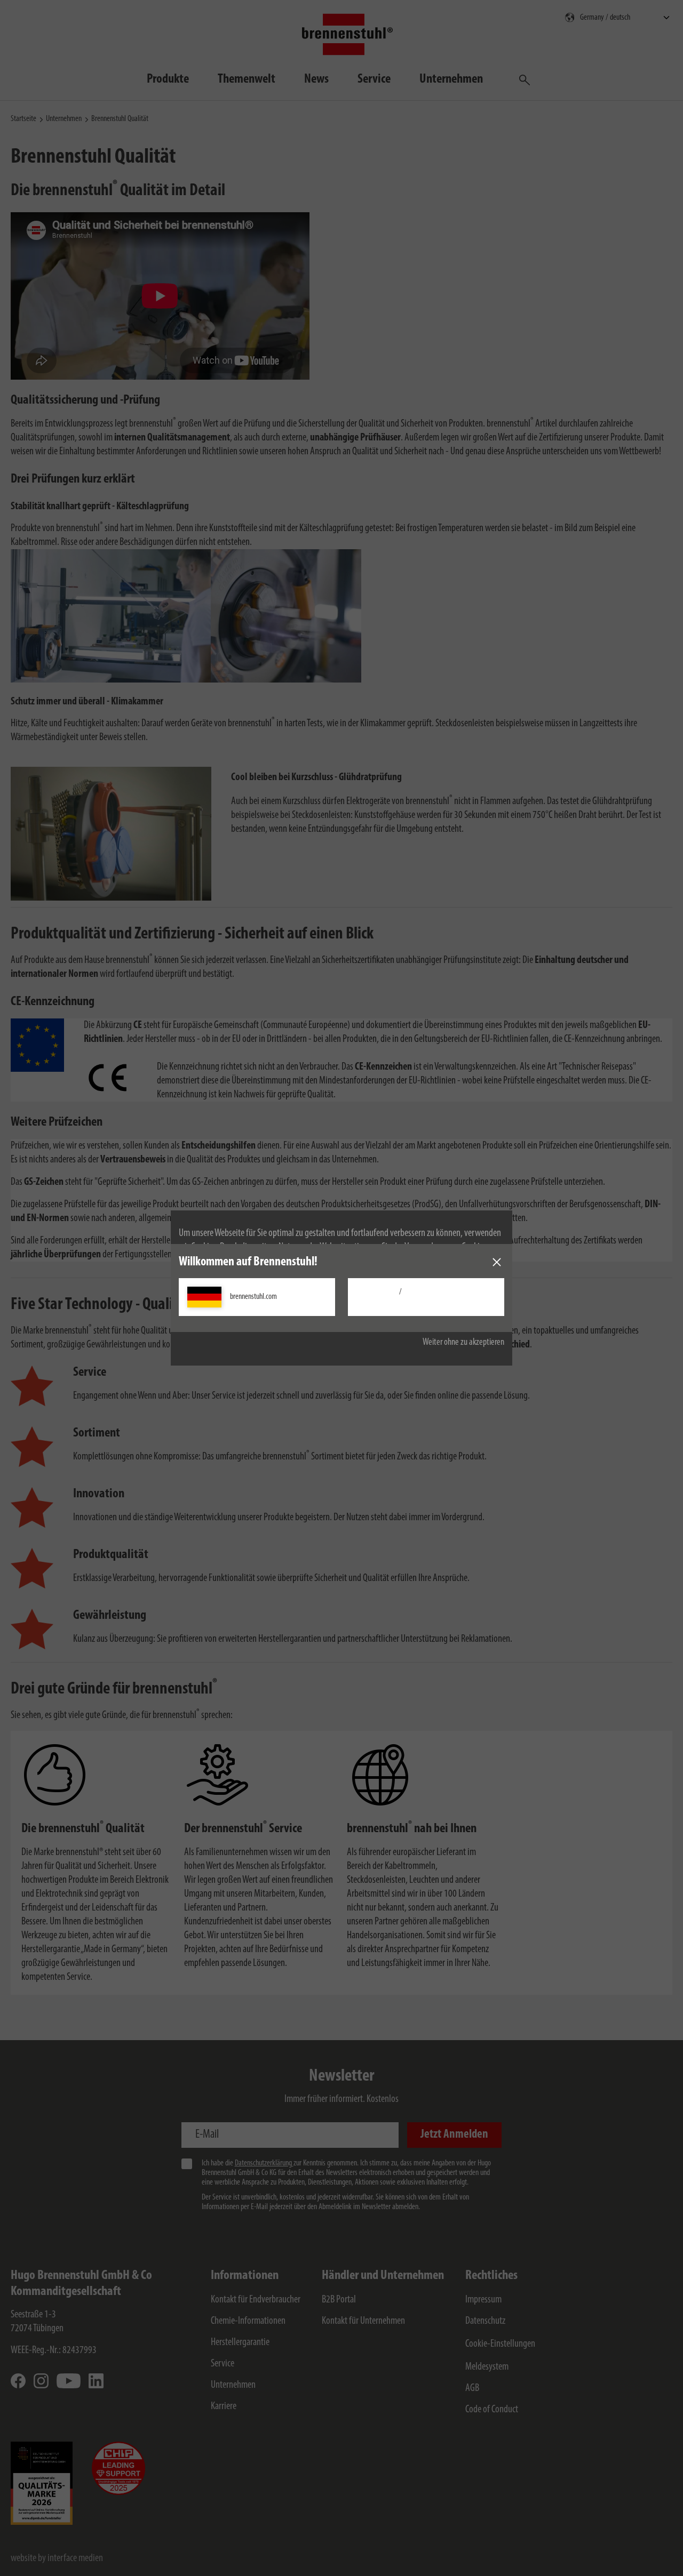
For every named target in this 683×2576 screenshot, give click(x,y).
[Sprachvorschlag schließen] (497, 1262)
